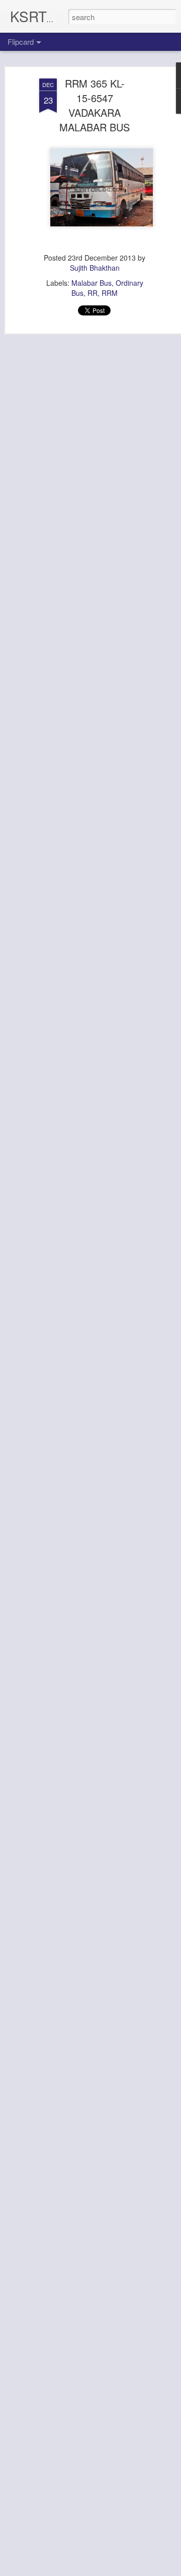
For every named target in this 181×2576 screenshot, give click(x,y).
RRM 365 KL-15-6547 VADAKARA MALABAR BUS (95, 105)
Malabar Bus (92, 283)
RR (93, 293)
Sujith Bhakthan (95, 268)
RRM (110, 293)
